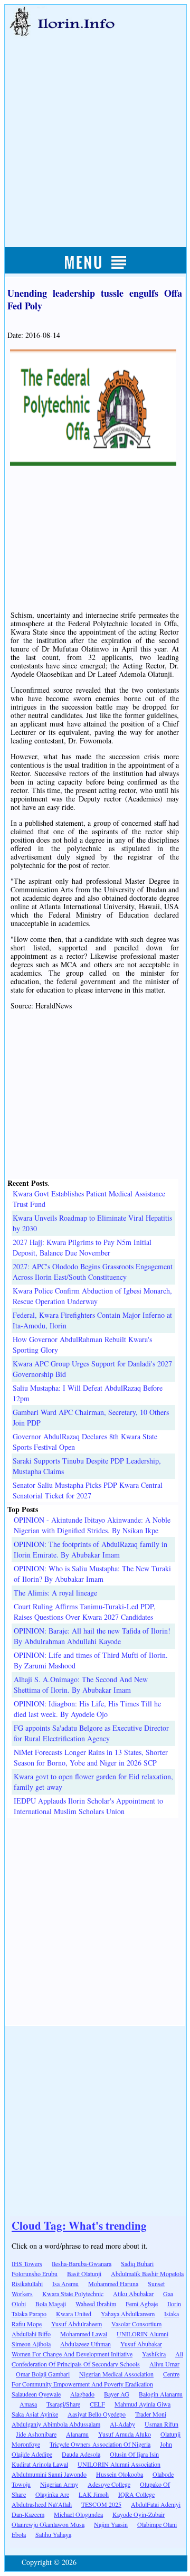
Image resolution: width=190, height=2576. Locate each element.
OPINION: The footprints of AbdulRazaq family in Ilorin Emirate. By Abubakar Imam (91, 1549)
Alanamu (77, 2434)
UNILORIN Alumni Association (119, 2464)
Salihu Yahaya (53, 2534)
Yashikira (154, 2354)
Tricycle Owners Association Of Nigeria (100, 2444)
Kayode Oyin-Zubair (139, 2514)
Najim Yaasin (111, 2524)
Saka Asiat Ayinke (35, 2414)
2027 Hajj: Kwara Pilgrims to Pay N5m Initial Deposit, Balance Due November (82, 1247)
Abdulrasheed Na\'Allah (42, 2504)
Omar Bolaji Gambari (43, 2374)
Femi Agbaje (142, 2304)
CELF (97, 2404)
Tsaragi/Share (63, 2404)
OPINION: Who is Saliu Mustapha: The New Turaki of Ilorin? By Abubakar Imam (92, 1574)
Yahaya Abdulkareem (128, 2314)
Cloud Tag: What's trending (79, 2225)
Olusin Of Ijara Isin (134, 2454)
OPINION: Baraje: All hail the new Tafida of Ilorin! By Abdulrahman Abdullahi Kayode (92, 1636)
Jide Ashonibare (36, 2434)
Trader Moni (151, 2414)
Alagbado (82, 2394)
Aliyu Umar (164, 2364)
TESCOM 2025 (101, 2504)
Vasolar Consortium (136, 2324)
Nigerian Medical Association (116, 2374)
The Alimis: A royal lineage (55, 1593)
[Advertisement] (95, 130)
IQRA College (136, 2494)
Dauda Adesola (81, 2454)
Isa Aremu (65, 2284)
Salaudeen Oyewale (36, 2394)
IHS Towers (27, 2263)
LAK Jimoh (94, 2494)
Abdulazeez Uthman (85, 2344)
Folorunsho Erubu (35, 2273)
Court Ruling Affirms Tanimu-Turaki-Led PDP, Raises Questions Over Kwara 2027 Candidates (85, 1612)
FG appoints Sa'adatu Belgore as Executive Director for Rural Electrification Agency (91, 1733)
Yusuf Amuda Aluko (125, 2434)
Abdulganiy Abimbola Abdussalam (56, 2424)
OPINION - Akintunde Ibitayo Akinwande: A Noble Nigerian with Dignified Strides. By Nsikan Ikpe (92, 1525)
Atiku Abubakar (133, 2294)
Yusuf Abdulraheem (77, 2324)
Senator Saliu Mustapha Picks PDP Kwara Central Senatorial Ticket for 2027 (88, 1490)
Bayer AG (117, 2394)
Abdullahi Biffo (31, 2334)
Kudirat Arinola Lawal (40, 2464)
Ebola (19, 2534)
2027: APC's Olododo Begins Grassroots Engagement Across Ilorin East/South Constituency (93, 1272)
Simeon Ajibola (31, 2344)
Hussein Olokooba (120, 2474)
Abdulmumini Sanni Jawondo (49, 2474)
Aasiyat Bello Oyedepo (97, 2414)
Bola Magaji (51, 2304)
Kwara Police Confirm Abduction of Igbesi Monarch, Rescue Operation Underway (92, 1296)
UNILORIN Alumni (142, 2334)
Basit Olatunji (84, 2273)
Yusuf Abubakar (141, 2344)
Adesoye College (109, 2484)
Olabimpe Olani (157, 2524)
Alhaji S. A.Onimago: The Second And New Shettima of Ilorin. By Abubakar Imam (81, 1685)
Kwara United (74, 2314)
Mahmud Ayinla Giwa (142, 2404)
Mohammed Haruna (113, 2284)
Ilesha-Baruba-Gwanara (82, 2263)
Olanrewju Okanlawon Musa (48, 2524)
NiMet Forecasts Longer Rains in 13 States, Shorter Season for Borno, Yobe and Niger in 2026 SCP (91, 1757)
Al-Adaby (122, 2424)
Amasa (28, 2404)
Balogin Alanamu (161, 2394)
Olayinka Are (52, 2494)
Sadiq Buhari (137, 2263)
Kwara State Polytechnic (73, 2294)
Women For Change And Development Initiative (72, 2354)
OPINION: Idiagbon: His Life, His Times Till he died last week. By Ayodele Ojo (87, 1709)
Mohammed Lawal (84, 2334)
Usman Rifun (161, 2424)
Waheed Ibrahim (96, 2304)
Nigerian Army (59, 2484)
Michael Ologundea (78, 2514)
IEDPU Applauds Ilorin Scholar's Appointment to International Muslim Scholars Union (88, 1806)
